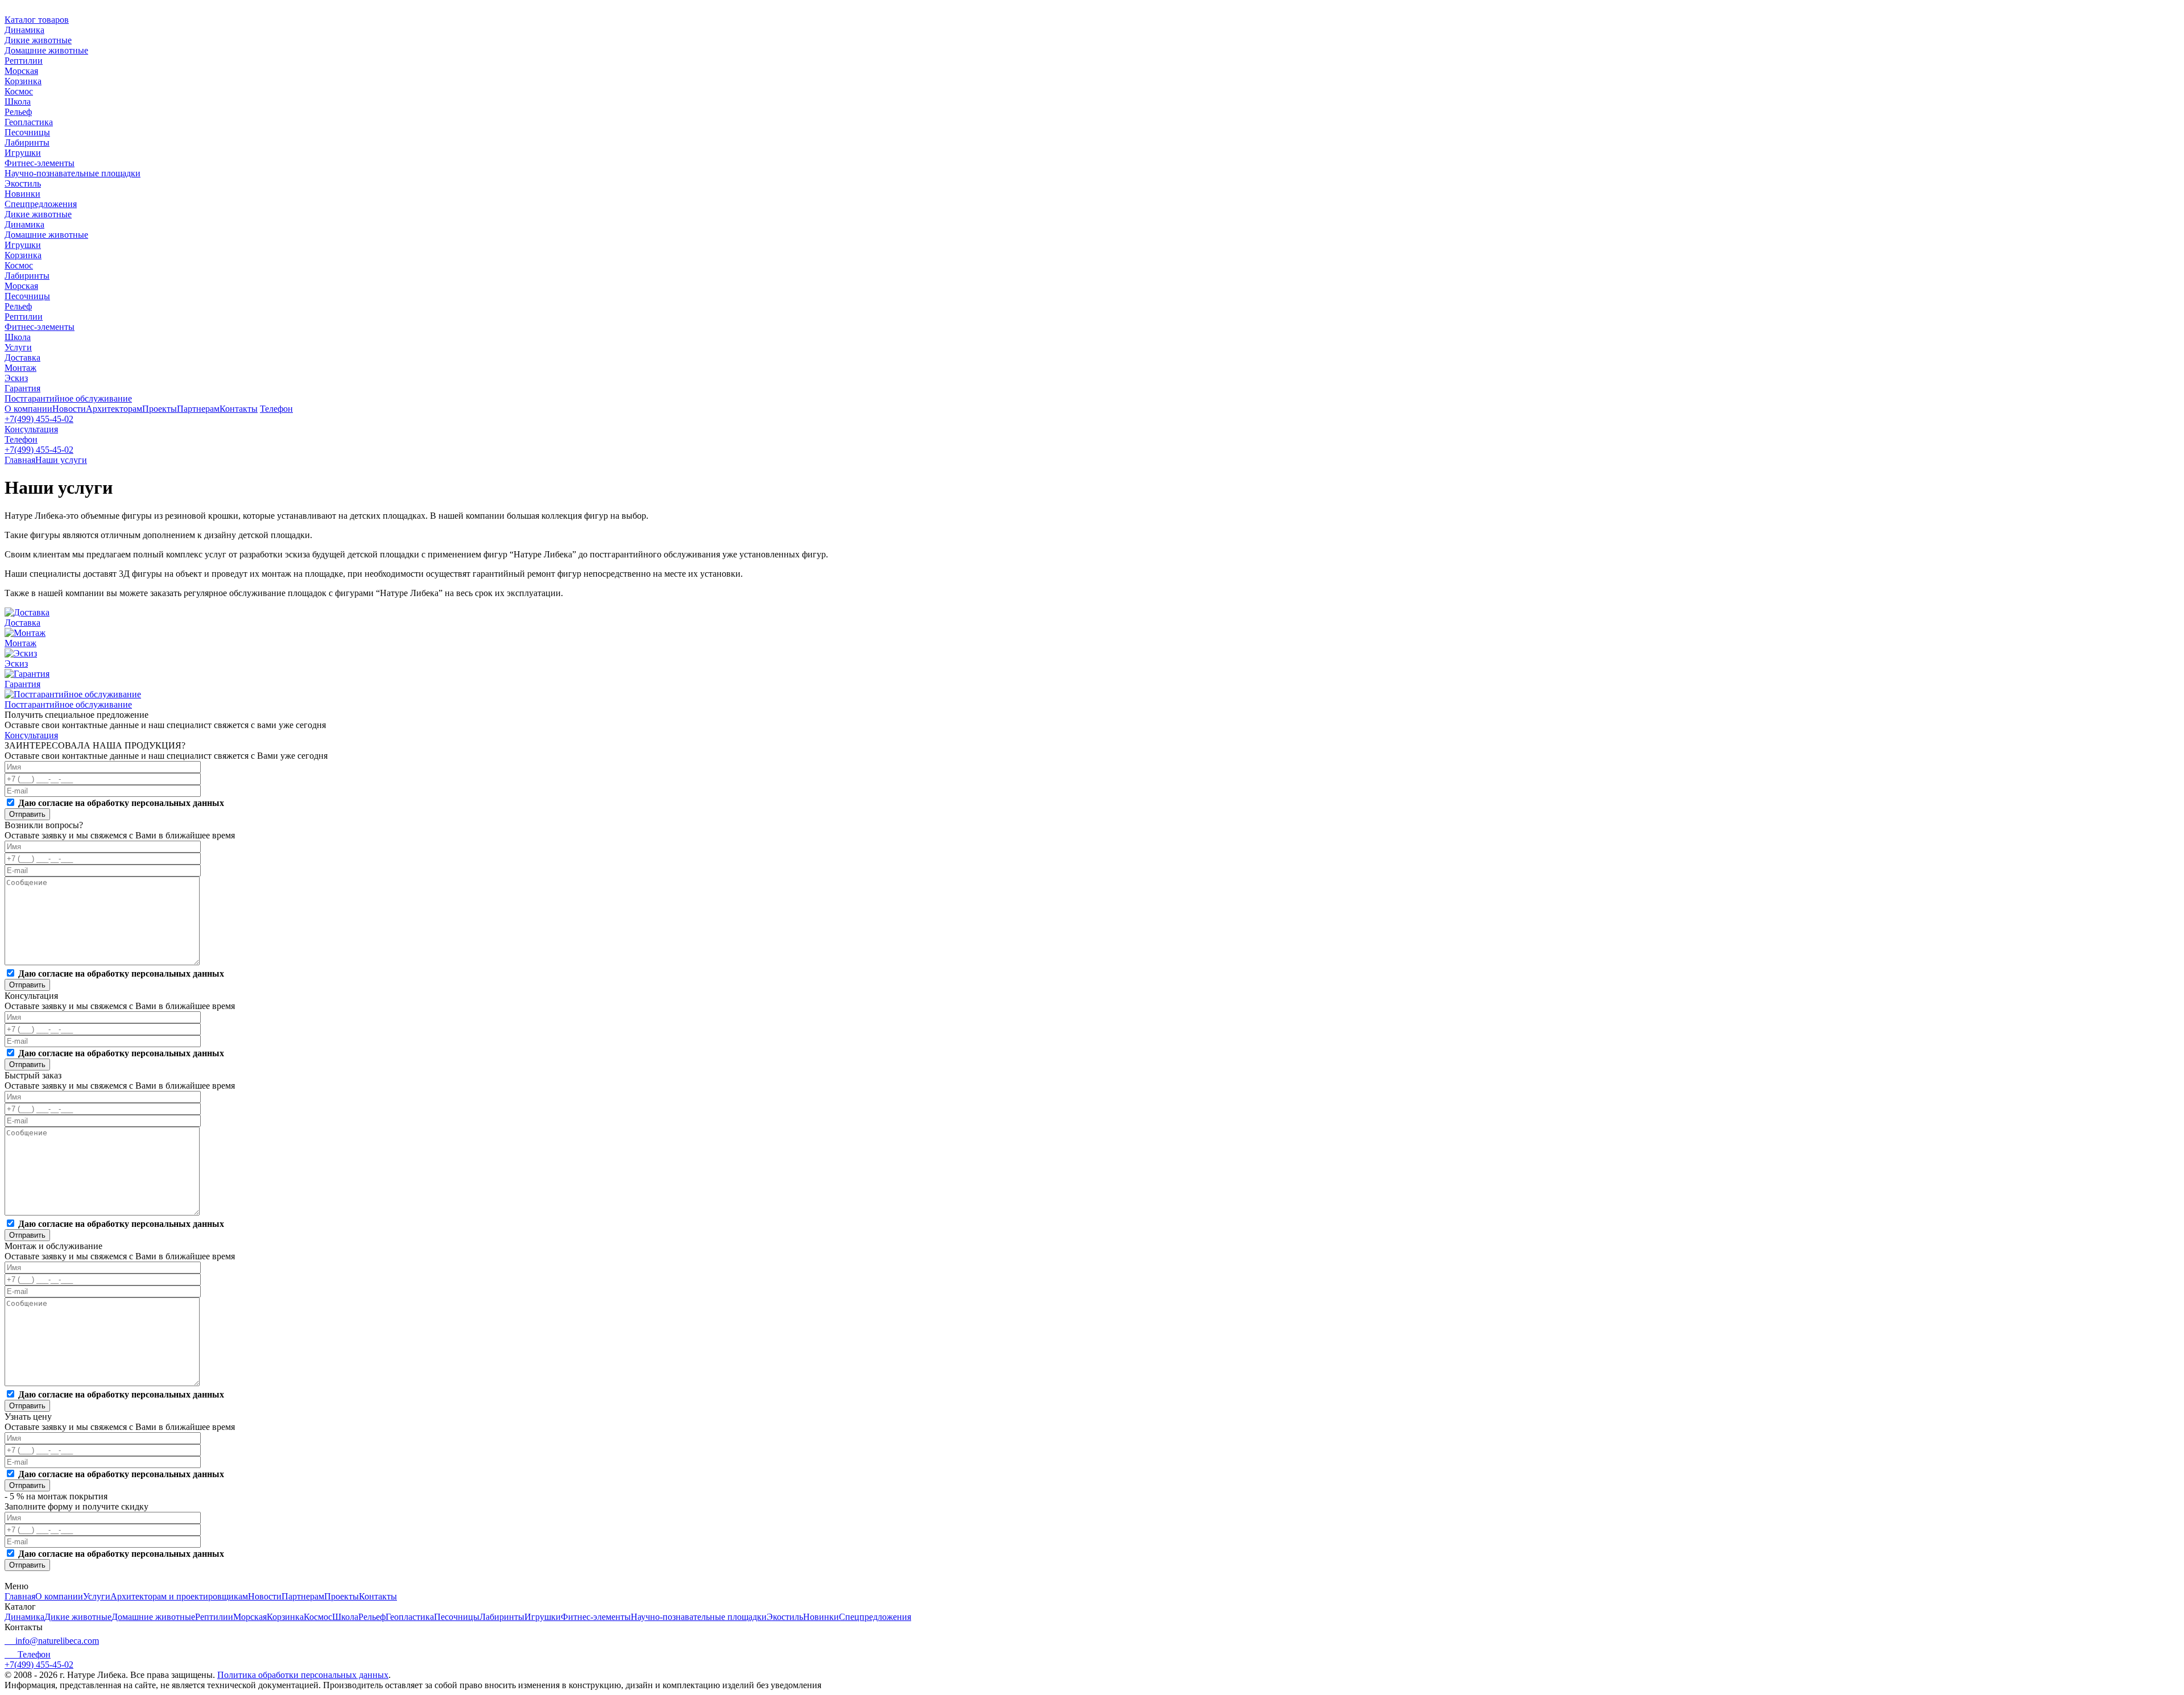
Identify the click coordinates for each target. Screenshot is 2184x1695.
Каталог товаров (37, 20)
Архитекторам (114, 409)
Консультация (31, 429)
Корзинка (23, 81)
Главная (20, 460)
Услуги (18, 347)
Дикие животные (38, 40)
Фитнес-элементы (40, 163)
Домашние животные (46, 50)
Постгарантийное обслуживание (68, 398)
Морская (21, 71)
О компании (28, 409)
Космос (19, 91)
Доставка (22, 357)
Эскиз (16, 378)
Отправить (27, 814)
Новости (69, 409)
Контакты (239, 409)
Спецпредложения (41, 204)
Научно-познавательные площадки (73, 173)
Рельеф (18, 112)
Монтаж (20, 368)
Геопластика (29, 122)
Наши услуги (61, 460)
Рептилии (24, 61)
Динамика (24, 30)
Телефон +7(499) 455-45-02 (39, 1659)
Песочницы (27, 132)
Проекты (160, 409)
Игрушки (23, 153)
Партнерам (198, 409)
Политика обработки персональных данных (303, 1675)
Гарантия (22, 388)
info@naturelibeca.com (57, 1641)
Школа (18, 102)
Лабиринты (27, 142)
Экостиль (23, 183)
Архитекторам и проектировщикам (179, 1596)
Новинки (22, 194)
